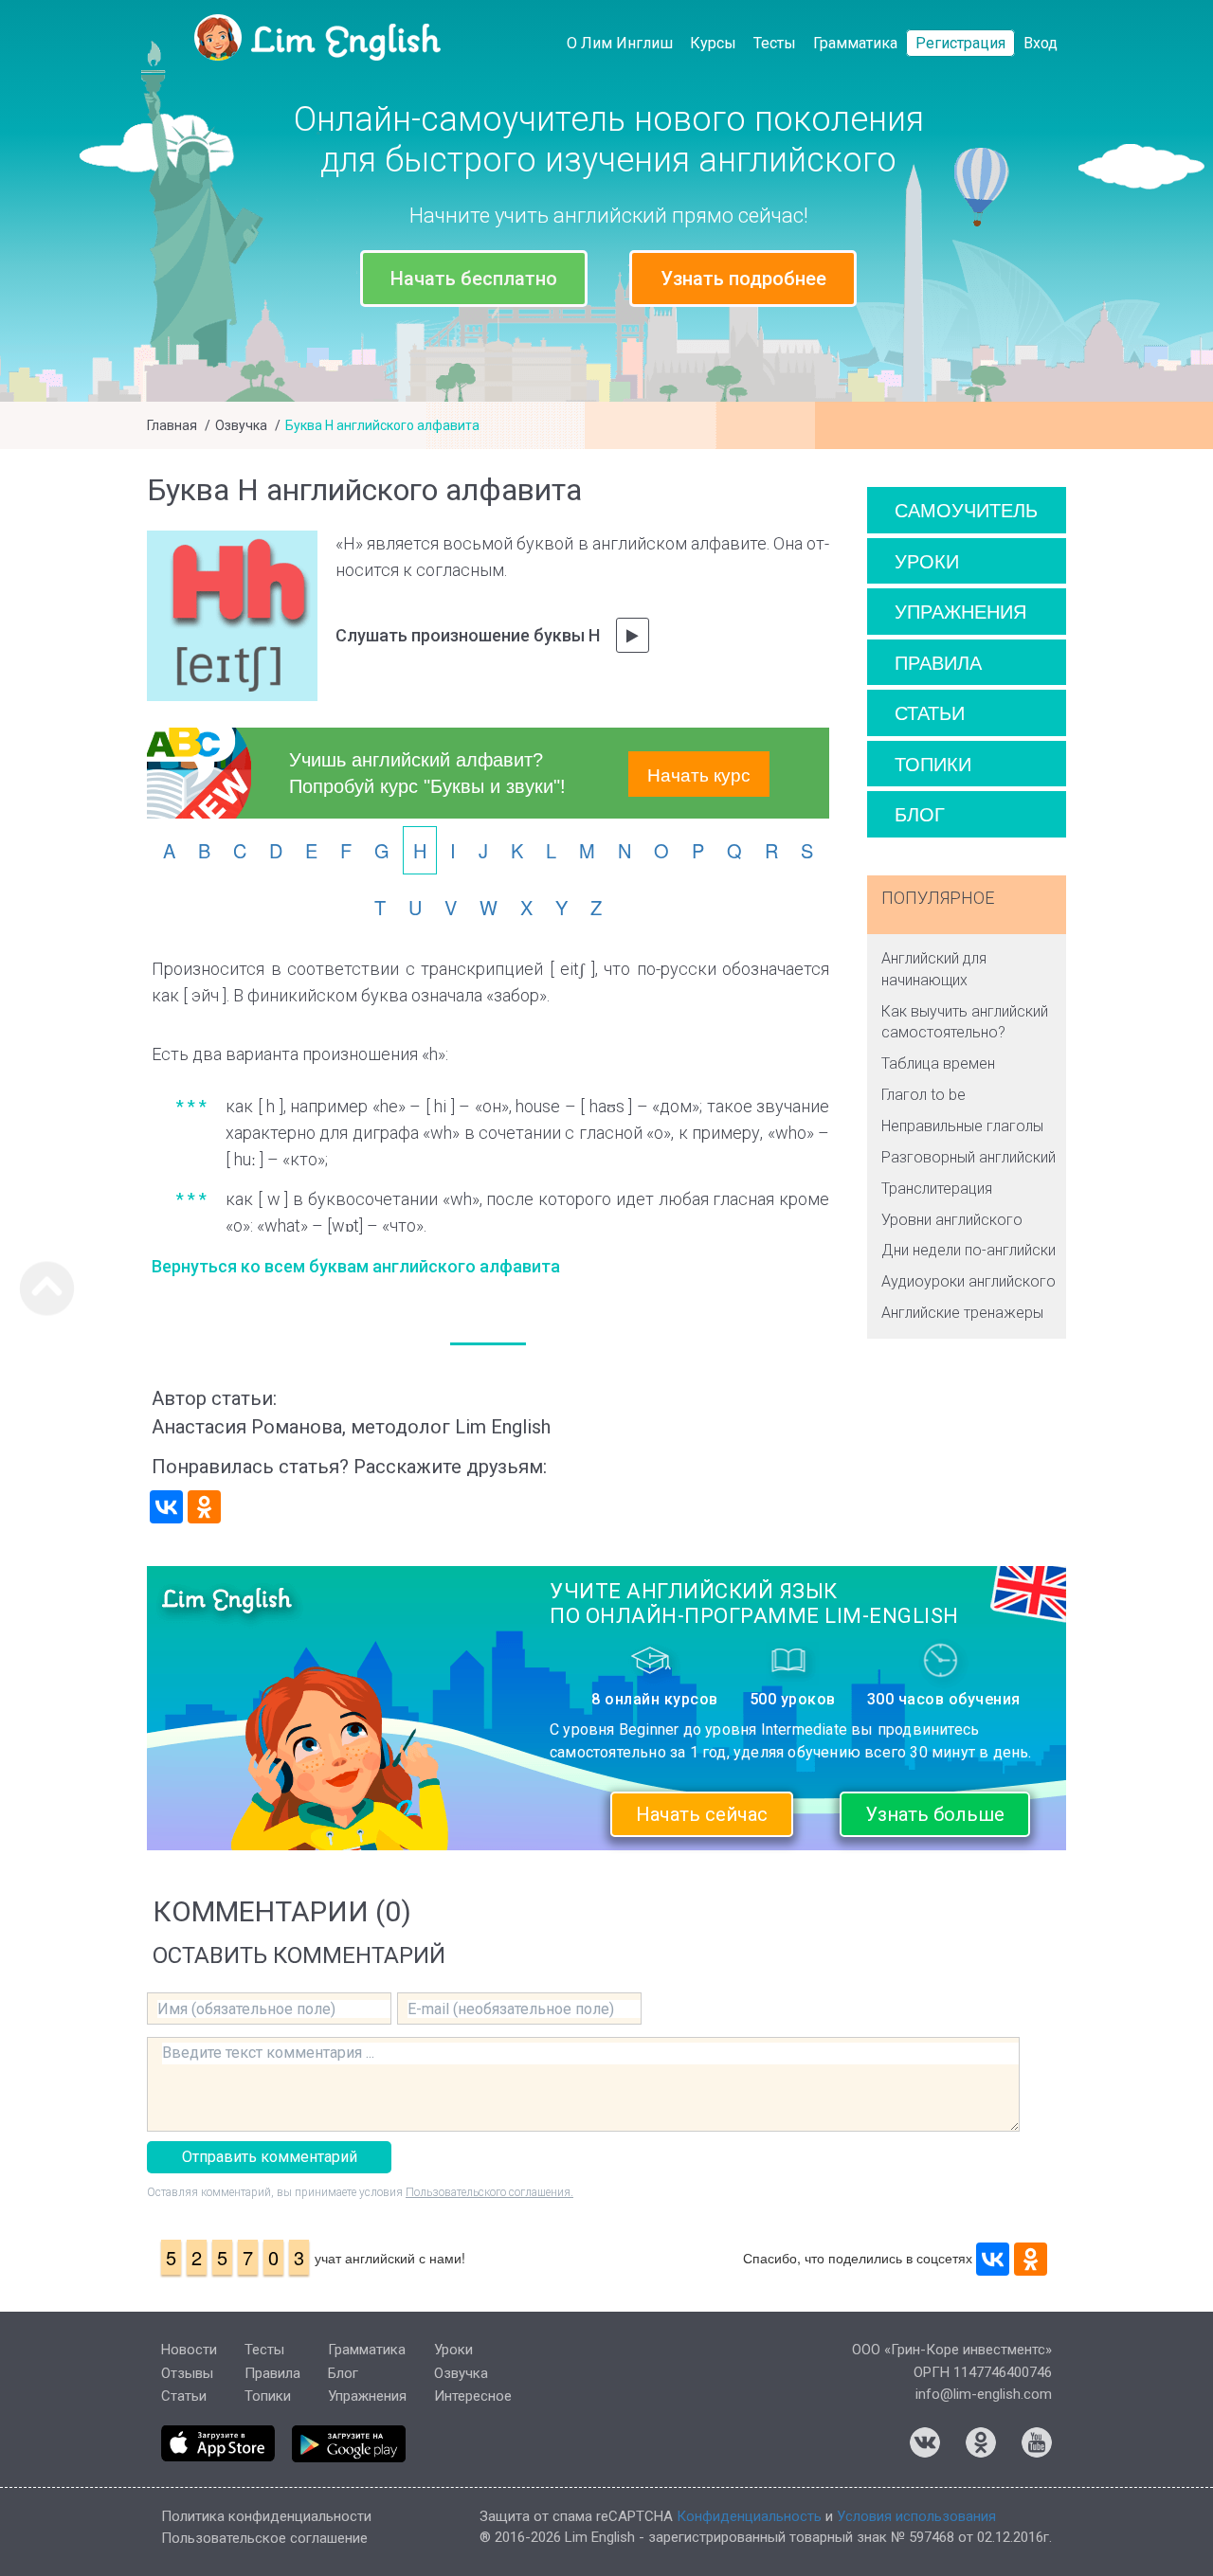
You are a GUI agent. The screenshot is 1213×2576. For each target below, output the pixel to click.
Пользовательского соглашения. (489, 2192)
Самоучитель (966, 509)
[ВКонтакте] (166, 1507)
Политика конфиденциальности (266, 2516)
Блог (920, 813)
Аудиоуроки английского (969, 1281)
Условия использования (916, 2516)
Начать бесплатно (474, 279)
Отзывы (187, 2373)
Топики (933, 763)
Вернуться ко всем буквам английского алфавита (356, 1266)
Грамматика (855, 43)
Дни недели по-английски (969, 1250)
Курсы (713, 43)
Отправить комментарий (270, 2157)
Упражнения (960, 611)
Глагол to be (923, 1095)
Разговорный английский (969, 1157)
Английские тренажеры (962, 1313)
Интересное (473, 2396)
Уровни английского (952, 1220)
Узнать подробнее (743, 279)
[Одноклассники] (204, 1507)
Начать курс (699, 774)
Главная (172, 425)
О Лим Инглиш (620, 43)
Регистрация (960, 43)
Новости (189, 2350)
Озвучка (241, 425)
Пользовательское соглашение (264, 2538)
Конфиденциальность (749, 2516)
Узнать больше (935, 1814)
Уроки (927, 560)
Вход (1041, 43)
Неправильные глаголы (962, 1126)
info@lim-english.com (984, 2394)
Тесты (775, 43)
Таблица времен (938, 1063)
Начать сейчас (702, 1814)
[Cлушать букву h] (633, 635)
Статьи (930, 712)
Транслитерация (937, 1189)
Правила (938, 662)
